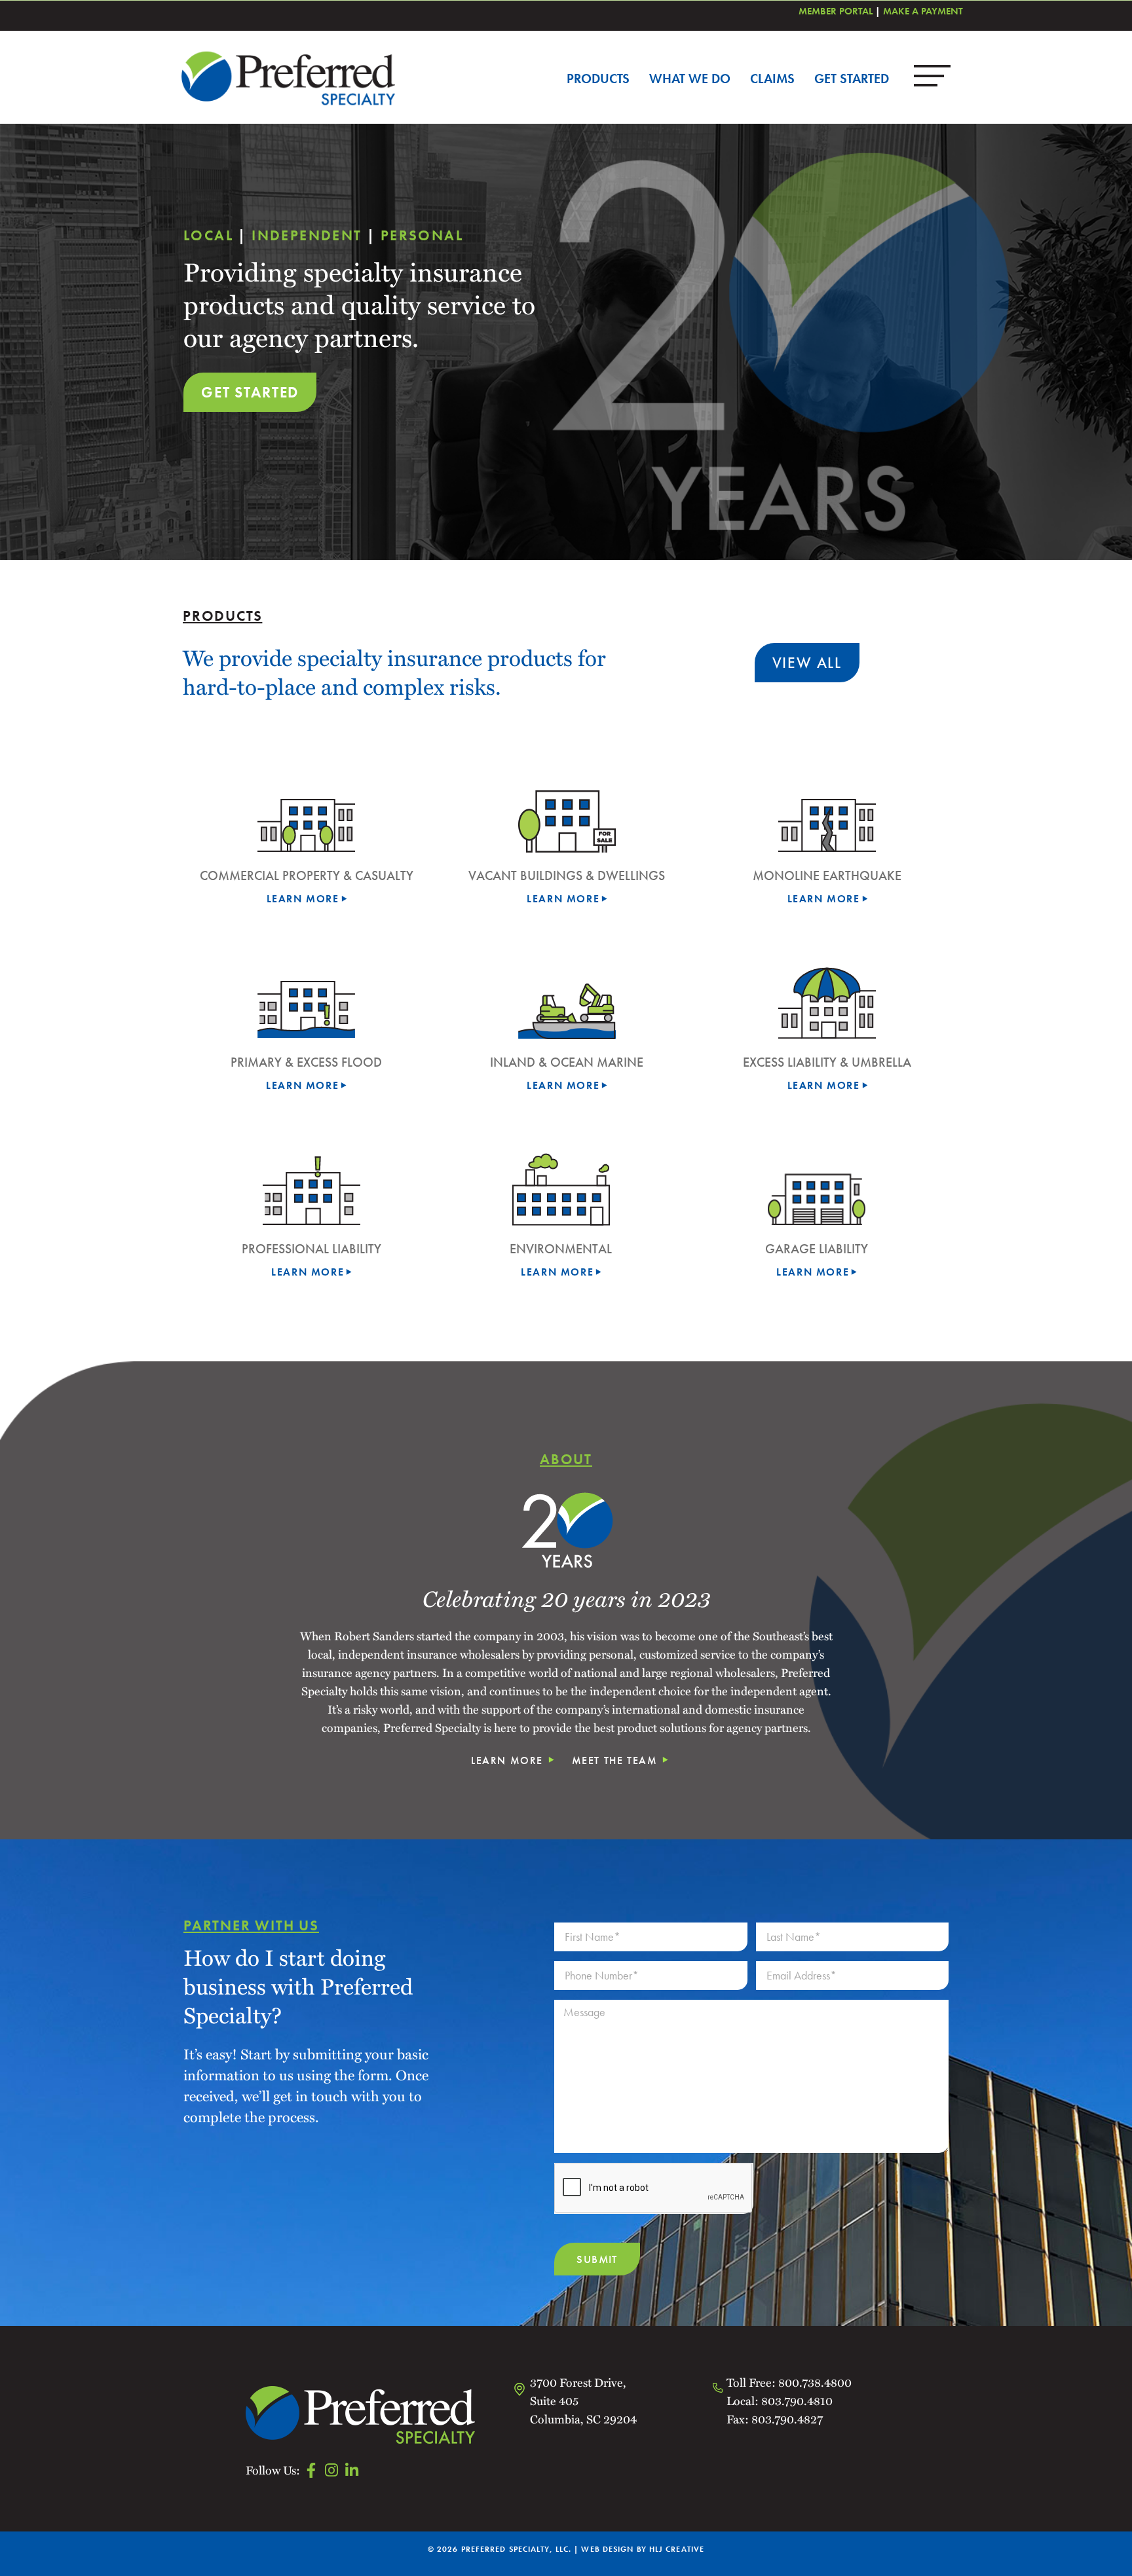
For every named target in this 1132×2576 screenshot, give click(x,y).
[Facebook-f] (311, 2470)
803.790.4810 (797, 2400)
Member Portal (836, 11)
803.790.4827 (786, 2419)
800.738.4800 (815, 2382)
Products (598, 79)
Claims (772, 79)
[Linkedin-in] (351, 2470)
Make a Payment (923, 11)
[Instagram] (331, 2470)
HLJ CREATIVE (677, 2549)
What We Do (690, 79)
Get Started (852, 79)
